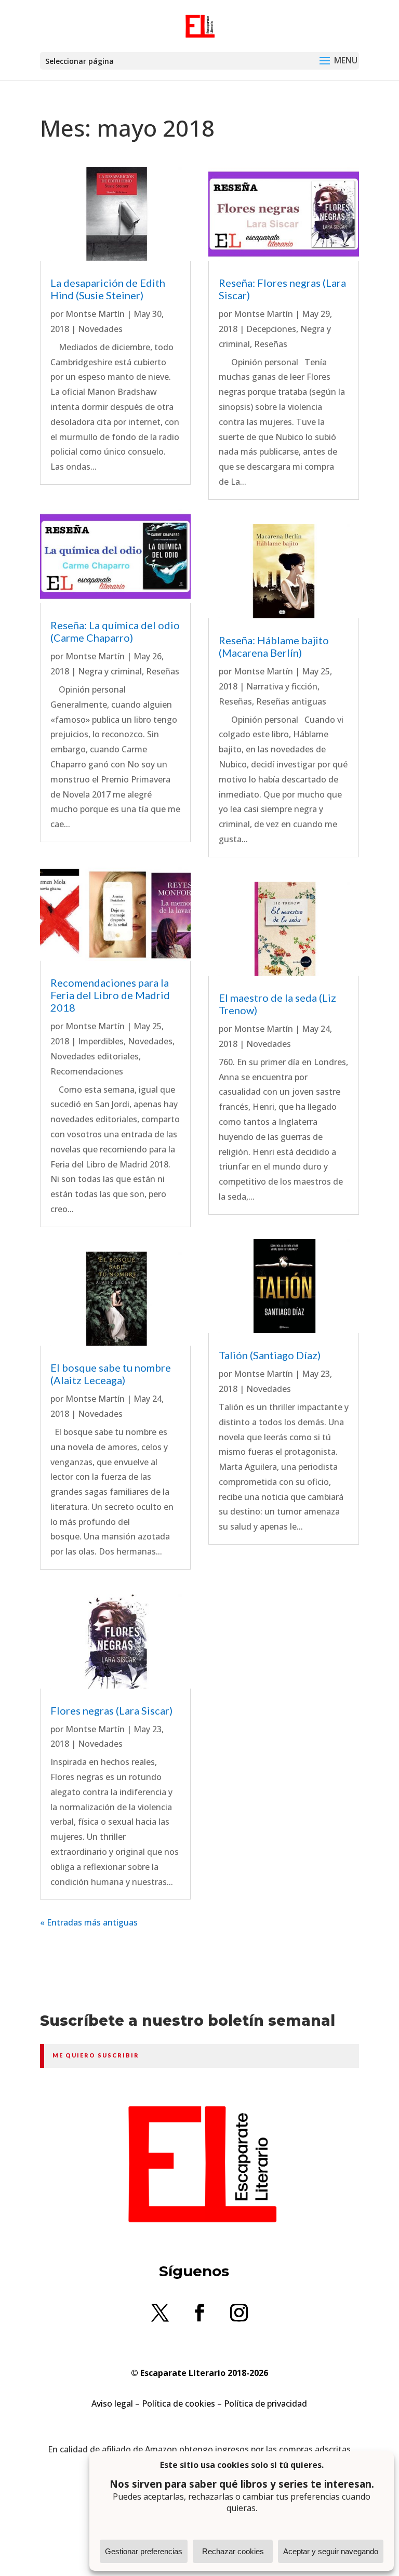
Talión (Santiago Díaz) (270, 1355)
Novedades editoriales (95, 1056)
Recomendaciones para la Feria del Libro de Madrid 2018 (110, 995)
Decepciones (271, 329)
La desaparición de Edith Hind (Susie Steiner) (108, 289)
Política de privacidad (265, 2404)
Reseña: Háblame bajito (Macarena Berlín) (274, 646)
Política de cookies (178, 2404)
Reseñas (163, 671)
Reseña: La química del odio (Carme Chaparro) (115, 631)
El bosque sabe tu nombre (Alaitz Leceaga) (111, 1374)
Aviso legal (112, 2404)
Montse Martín (95, 314)
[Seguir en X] (160, 2313)
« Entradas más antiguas (89, 1922)
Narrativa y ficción (282, 686)
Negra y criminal (110, 671)
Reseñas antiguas (291, 701)
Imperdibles (101, 1041)
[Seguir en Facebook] (199, 2313)
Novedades (100, 329)
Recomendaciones (87, 1071)
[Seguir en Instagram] (239, 2313)
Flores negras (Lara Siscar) (111, 1710)
